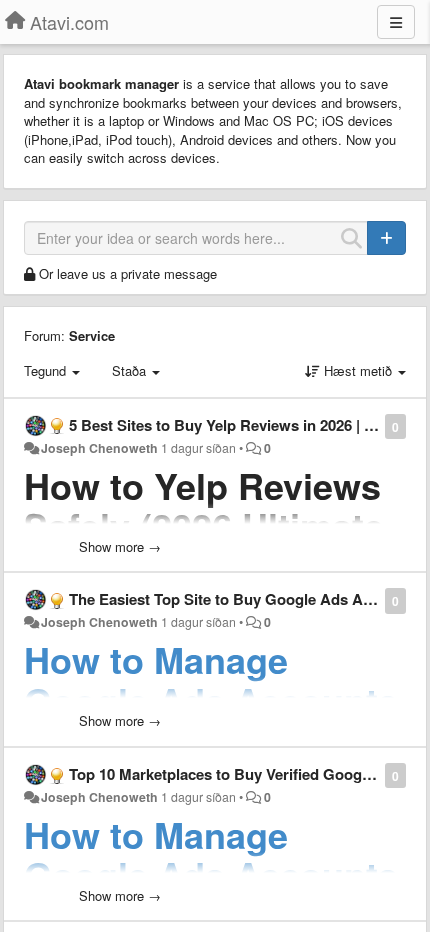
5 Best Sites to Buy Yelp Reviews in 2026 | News (236, 425)
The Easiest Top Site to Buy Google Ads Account (240, 599)
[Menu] (396, 22)
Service (92, 335)
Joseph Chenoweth (99, 448)
